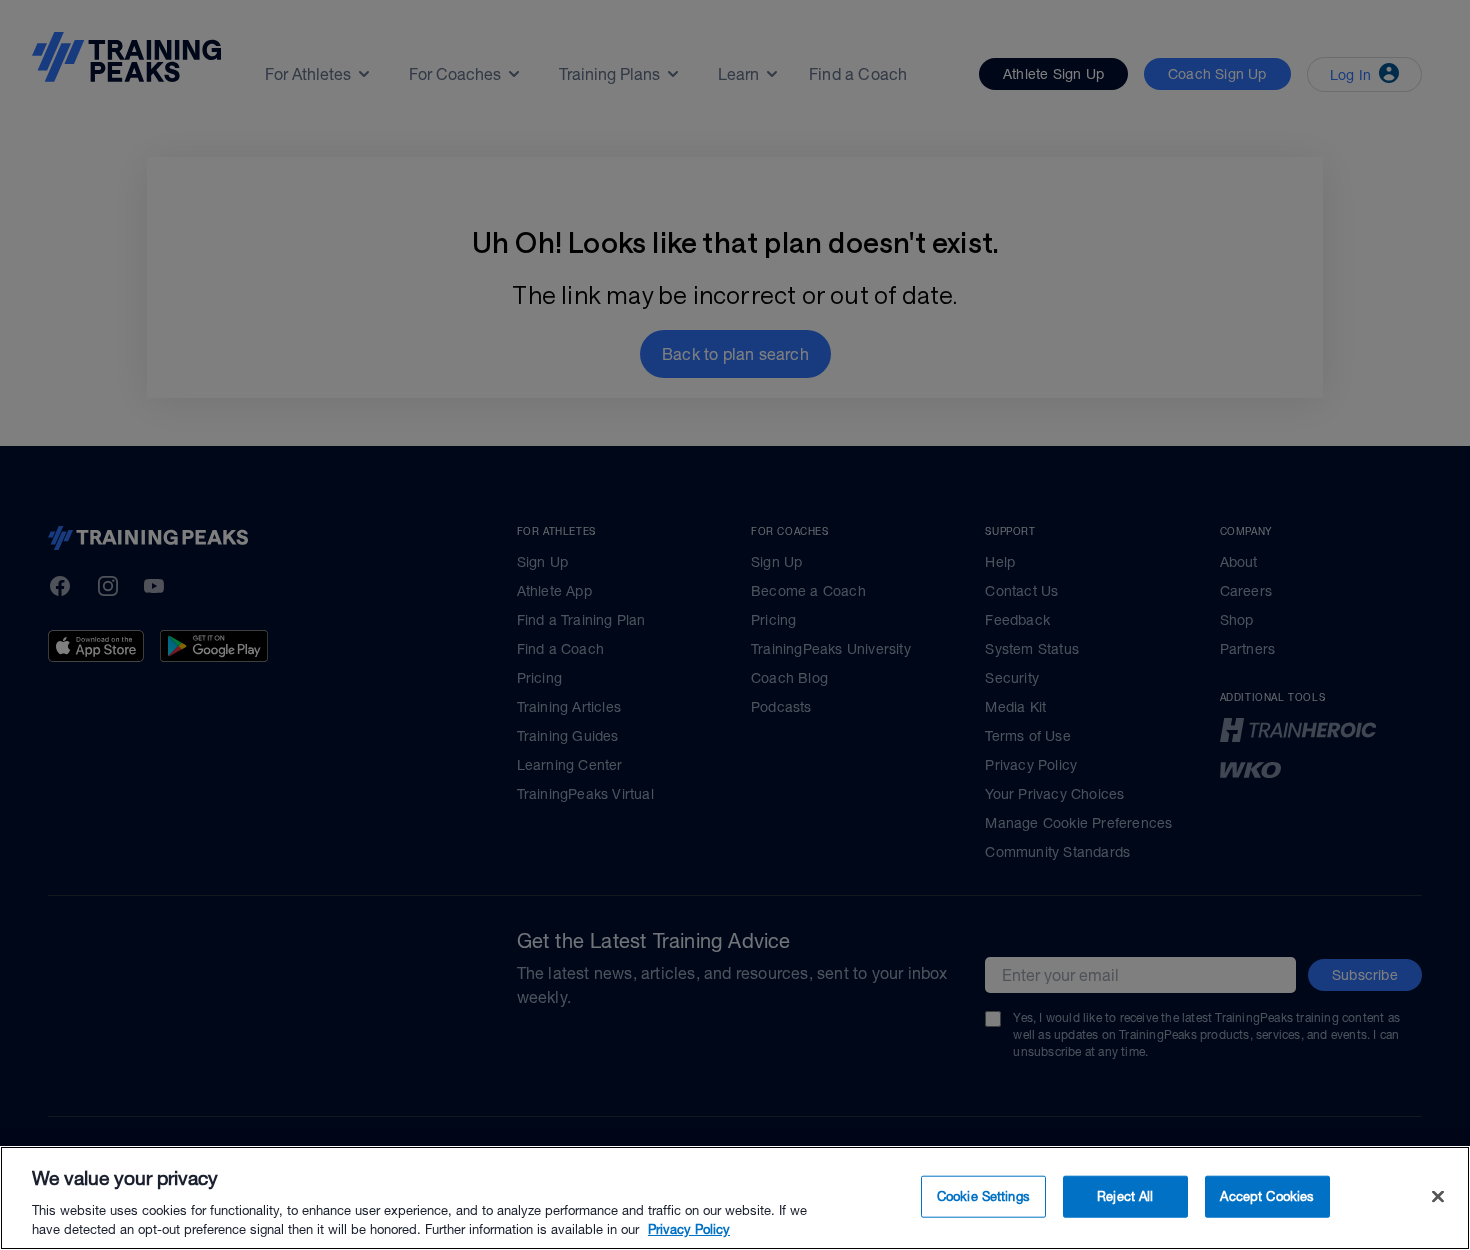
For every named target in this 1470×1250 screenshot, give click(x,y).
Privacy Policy (689, 1229)
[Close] (1438, 1197)
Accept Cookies (1267, 1196)
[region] (735, 1198)
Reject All (1125, 1196)
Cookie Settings (983, 1196)
